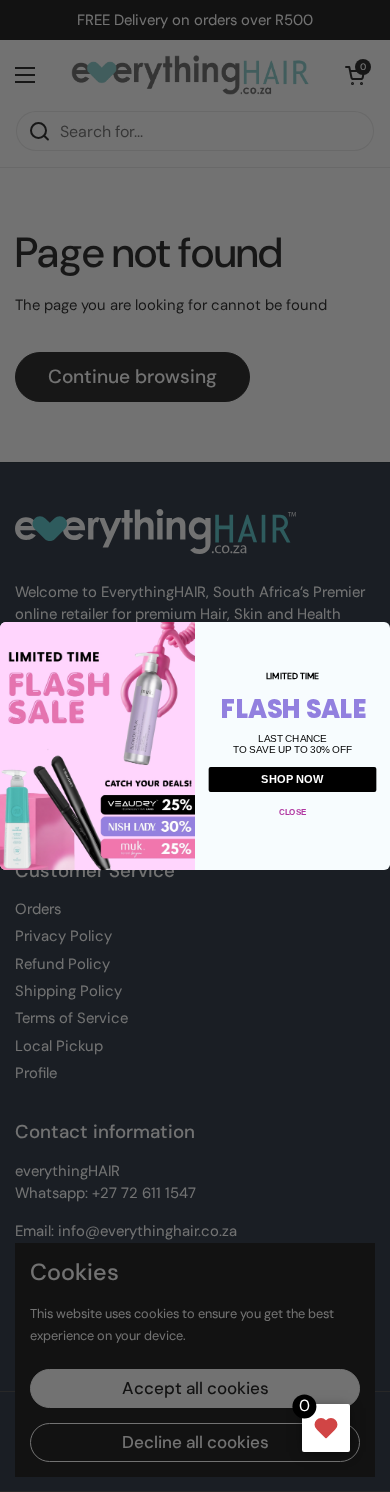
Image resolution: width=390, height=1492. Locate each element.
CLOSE (292, 811)
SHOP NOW (292, 779)
